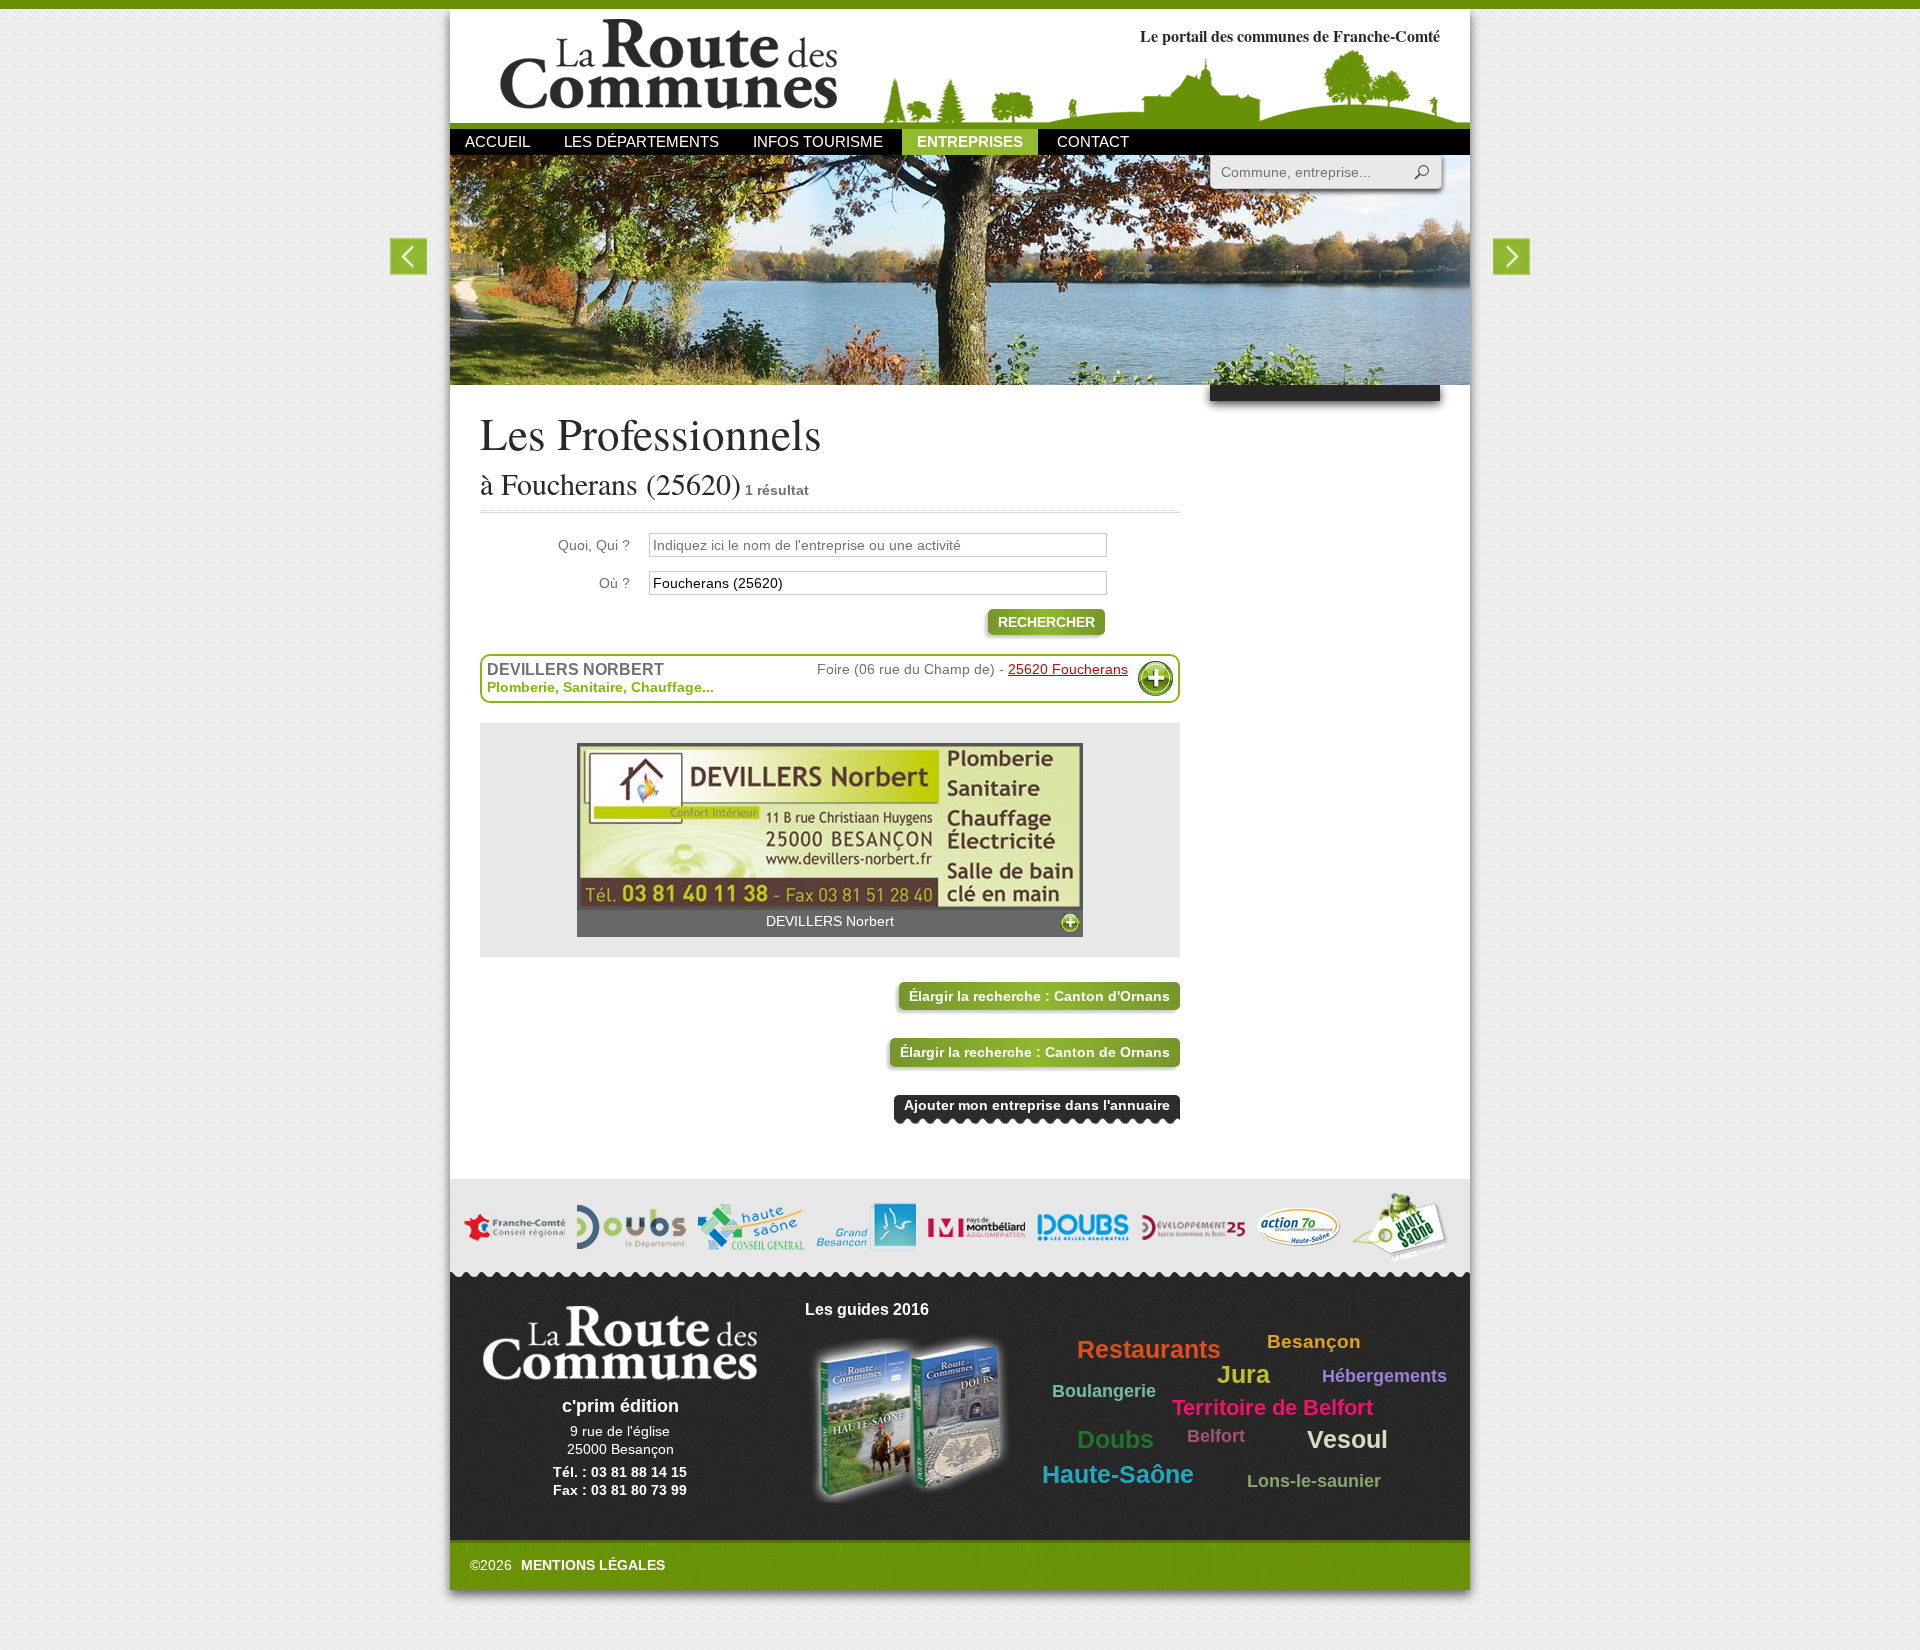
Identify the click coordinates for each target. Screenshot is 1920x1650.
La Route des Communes (668, 64)
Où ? (614, 583)
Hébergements (1384, 1376)
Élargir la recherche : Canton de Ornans (1035, 1052)
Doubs (1115, 1439)
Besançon (1314, 1341)
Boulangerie (1104, 1391)
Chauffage (666, 687)
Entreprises (970, 141)
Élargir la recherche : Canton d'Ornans (1039, 996)
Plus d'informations (1155, 678)
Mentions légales (593, 1565)
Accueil (497, 141)
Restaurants (1149, 1349)
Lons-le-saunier (1314, 1481)
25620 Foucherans (1068, 669)
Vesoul (1347, 1439)
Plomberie (521, 687)
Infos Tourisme (818, 141)
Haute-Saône (1118, 1474)
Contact (1093, 141)
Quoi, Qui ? (594, 545)
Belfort (1216, 1436)
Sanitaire (593, 687)
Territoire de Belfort (1272, 1408)
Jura (1243, 1374)
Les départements (641, 141)
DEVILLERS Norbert (830, 921)
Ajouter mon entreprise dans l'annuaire (1037, 1105)
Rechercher (1046, 622)
